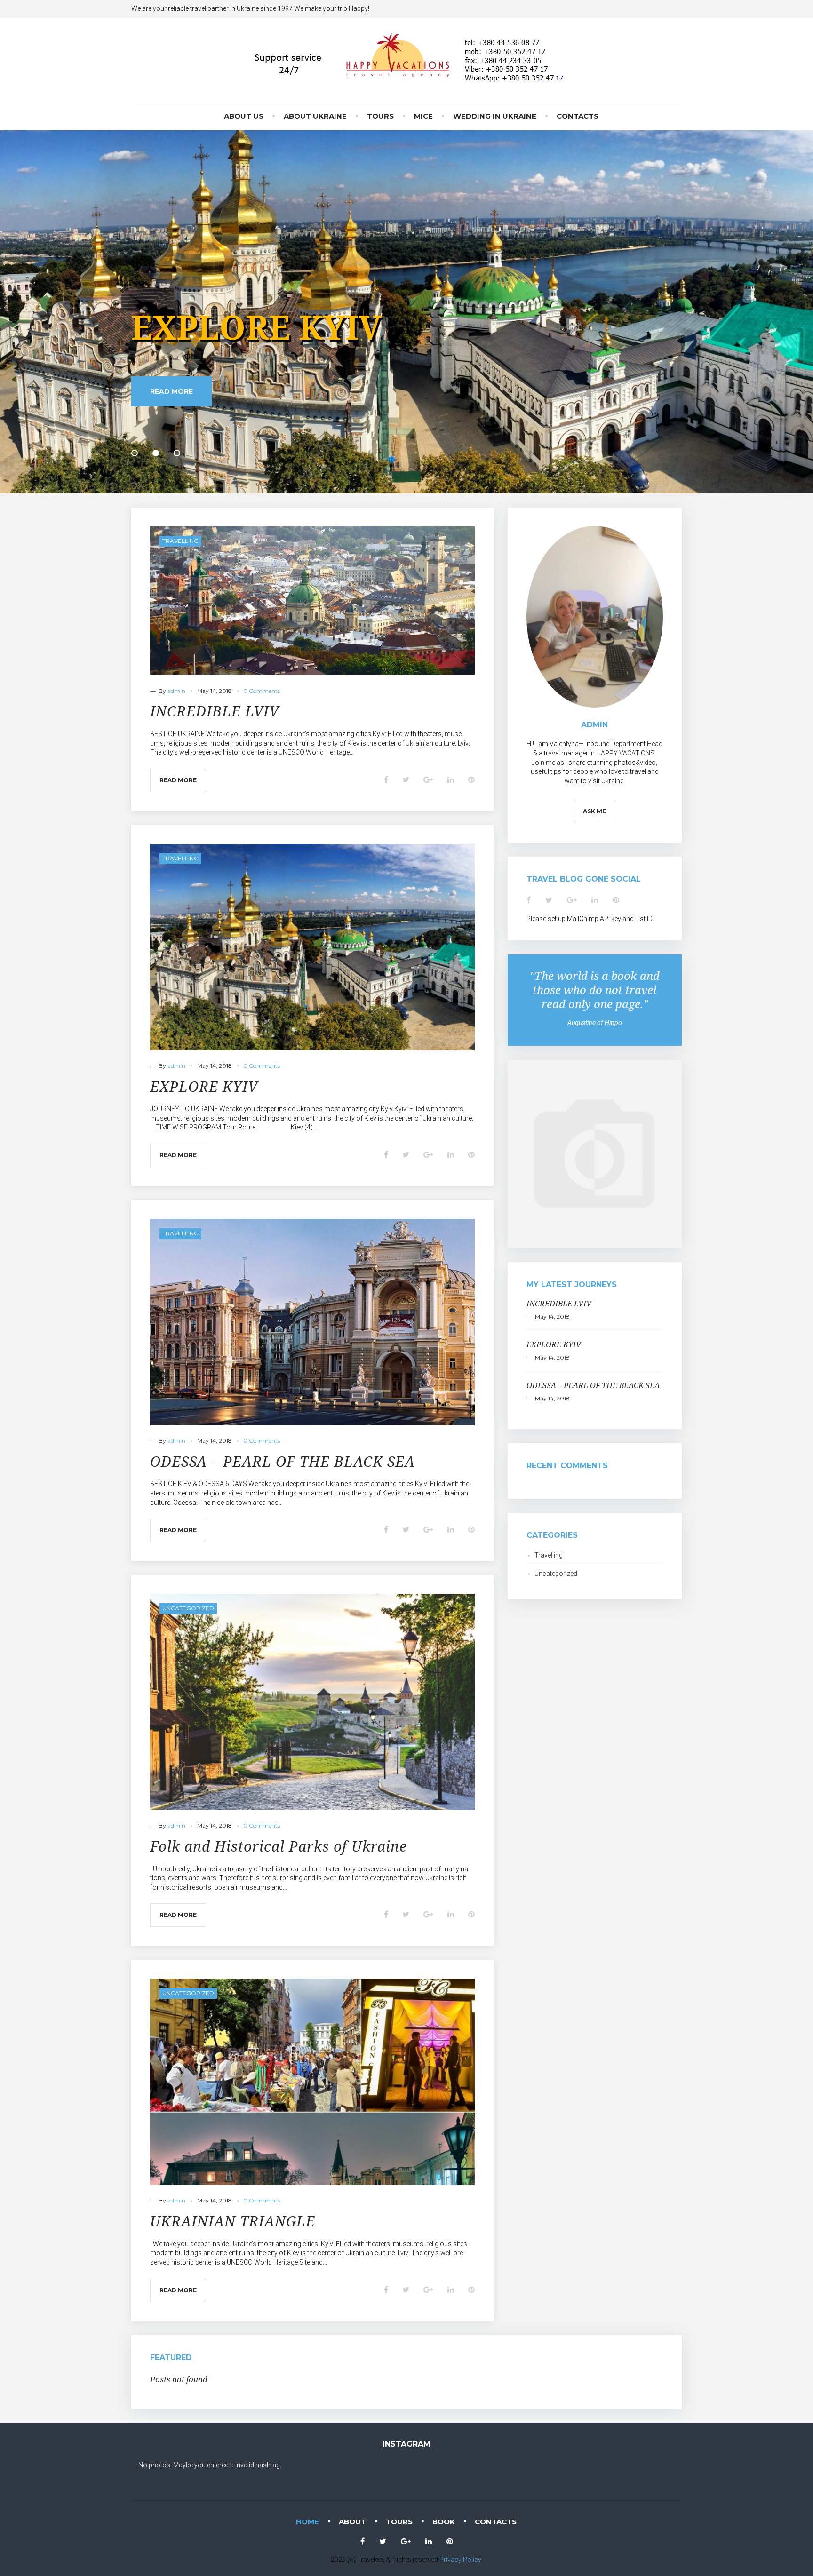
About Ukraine (315, 116)
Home (307, 2522)
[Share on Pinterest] (471, 780)
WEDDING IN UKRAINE (495, 116)
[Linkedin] (595, 900)
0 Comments (262, 691)
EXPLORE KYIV (204, 1086)
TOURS (380, 116)
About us (244, 116)
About (352, 2522)
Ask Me (594, 811)
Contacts (578, 116)
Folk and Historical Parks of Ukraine (279, 1846)
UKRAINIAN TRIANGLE (233, 2221)
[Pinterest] (616, 900)
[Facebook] (529, 900)
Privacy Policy (460, 2560)
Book (444, 2522)
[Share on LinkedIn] (451, 780)
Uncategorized (188, 1608)
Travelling (180, 541)
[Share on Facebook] (386, 780)
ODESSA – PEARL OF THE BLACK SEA (400, 327)
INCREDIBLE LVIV (215, 711)
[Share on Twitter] (406, 780)
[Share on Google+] (428, 780)
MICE (423, 116)
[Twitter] (549, 900)
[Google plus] (572, 900)
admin (176, 691)
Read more (171, 408)
